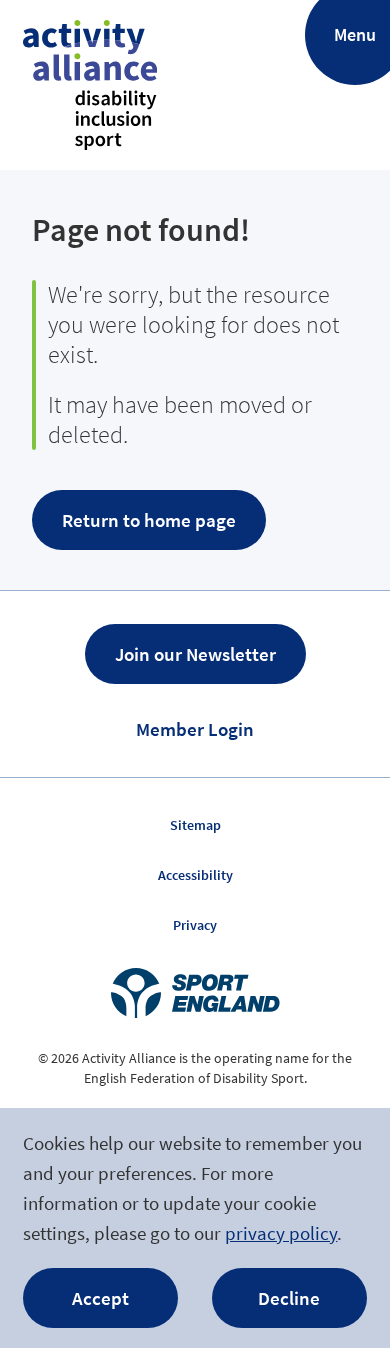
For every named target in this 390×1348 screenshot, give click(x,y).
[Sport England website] (195, 993)
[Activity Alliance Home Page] (90, 85)
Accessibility (195, 875)
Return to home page (149, 520)
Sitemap (195, 825)
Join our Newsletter (195, 654)
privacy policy (281, 1233)
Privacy (195, 925)
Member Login (195, 729)
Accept (100, 1298)
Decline (289, 1298)
